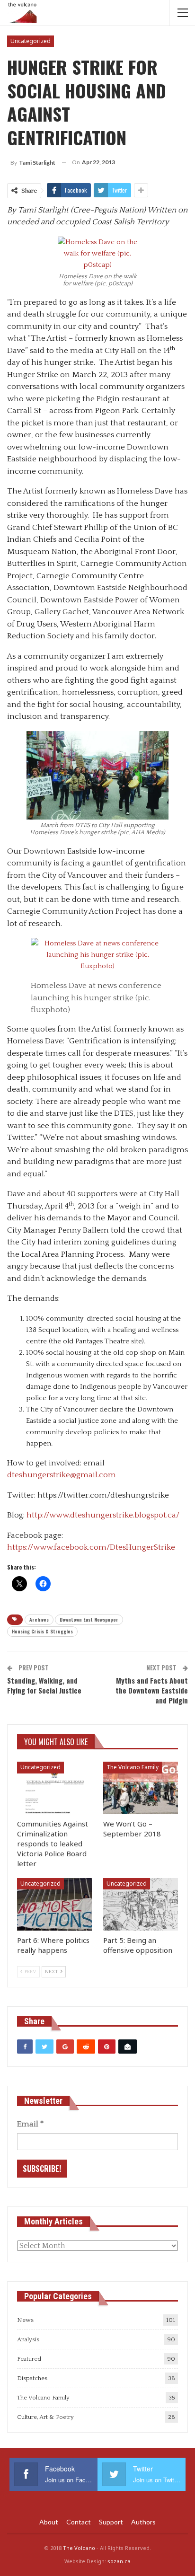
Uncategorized (31, 41)
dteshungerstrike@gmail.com (62, 1475)
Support (111, 2522)
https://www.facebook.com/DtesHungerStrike (91, 1547)
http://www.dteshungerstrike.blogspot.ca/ (103, 1515)
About (49, 2522)
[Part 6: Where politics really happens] (54, 1904)
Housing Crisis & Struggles (42, 1631)
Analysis (28, 2339)
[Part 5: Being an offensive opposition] (141, 1904)
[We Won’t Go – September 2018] (141, 1788)
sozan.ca (119, 2561)
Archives (39, 1619)
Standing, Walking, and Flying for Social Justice (44, 1685)
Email (30, 2124)
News (25, 2320)
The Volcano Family (133, 1767)
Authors (143, 2522)
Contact (79, 2522)
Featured (29, 2359)
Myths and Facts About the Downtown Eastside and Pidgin (152, 1690)
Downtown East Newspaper (89, 1619)
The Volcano (79, 2548)
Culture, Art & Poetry (45, 2417)
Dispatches (32, 2378)
